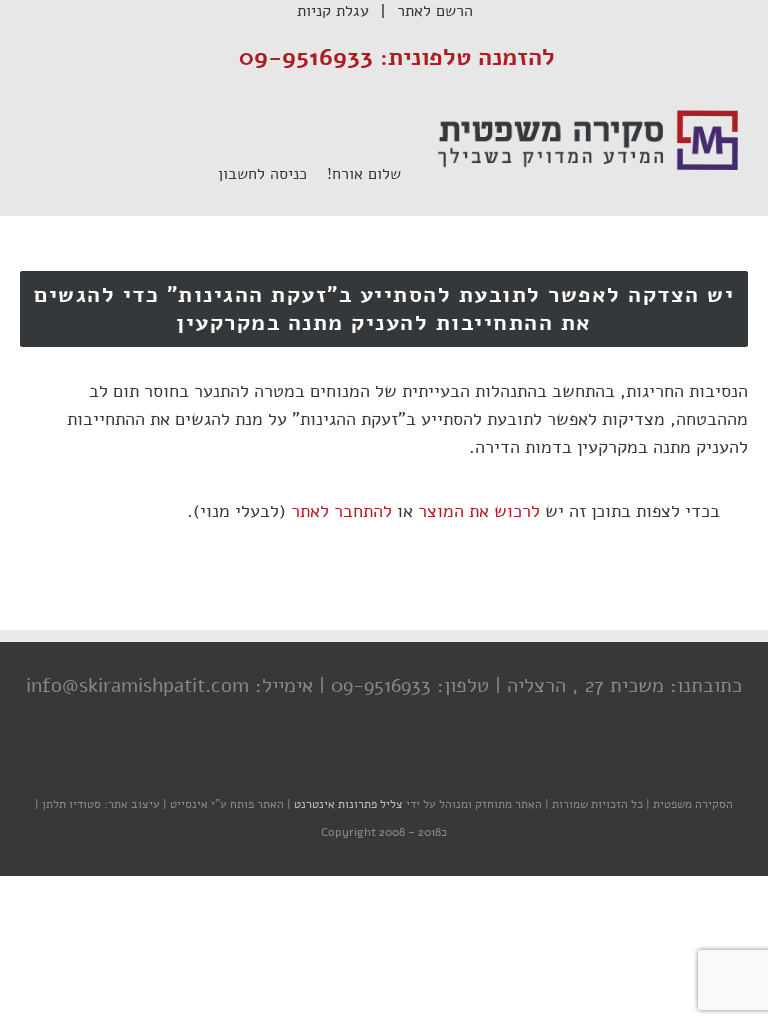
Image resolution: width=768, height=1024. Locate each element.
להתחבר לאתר (341, 511)
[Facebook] (429, 765)
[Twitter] (389, 765)
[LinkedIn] (349, 765)
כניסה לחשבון (272, 174)
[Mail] (309, 765)
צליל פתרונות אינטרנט (347, 804)
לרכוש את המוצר (479, 511)
